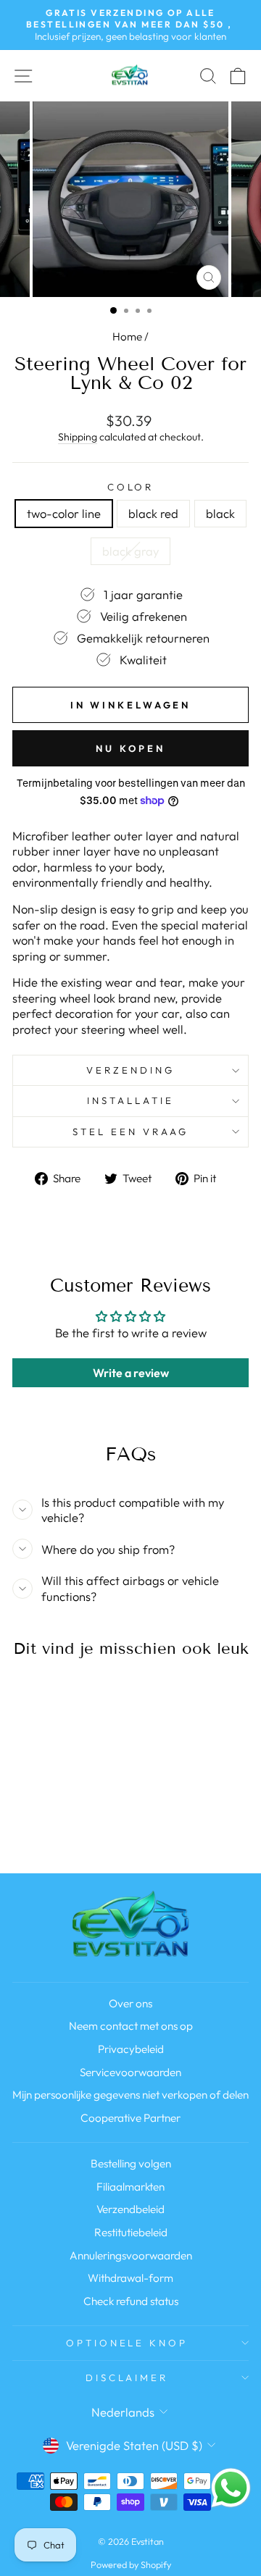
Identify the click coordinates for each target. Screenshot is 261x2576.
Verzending (130, 1070)
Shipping (78, 437)
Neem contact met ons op (131, 2026)
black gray (130, 551)
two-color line (64, 513)
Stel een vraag (130, 1132)
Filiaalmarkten (130, 2187)
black (220, 513)
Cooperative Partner (130, 2118)
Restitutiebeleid (131, 2232)
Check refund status (131, 2301)
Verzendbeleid (130, 2209)
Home (127, 336)
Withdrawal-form (130, 2278)
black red (153, 513)
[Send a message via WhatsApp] (231, 2488)
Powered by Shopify (131, 2564)
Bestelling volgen (131, 2163)
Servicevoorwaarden (130, 2072)
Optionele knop (127, 2343)
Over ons (130, 2003)
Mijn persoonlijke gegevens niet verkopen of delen (130, 2095)
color (131, 487)
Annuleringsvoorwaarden (131, 2255)
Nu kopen (130, 748)
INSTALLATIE (130, 1100)
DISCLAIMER (127, 2378)
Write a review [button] (131, 1373)
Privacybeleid (131, 2049)
